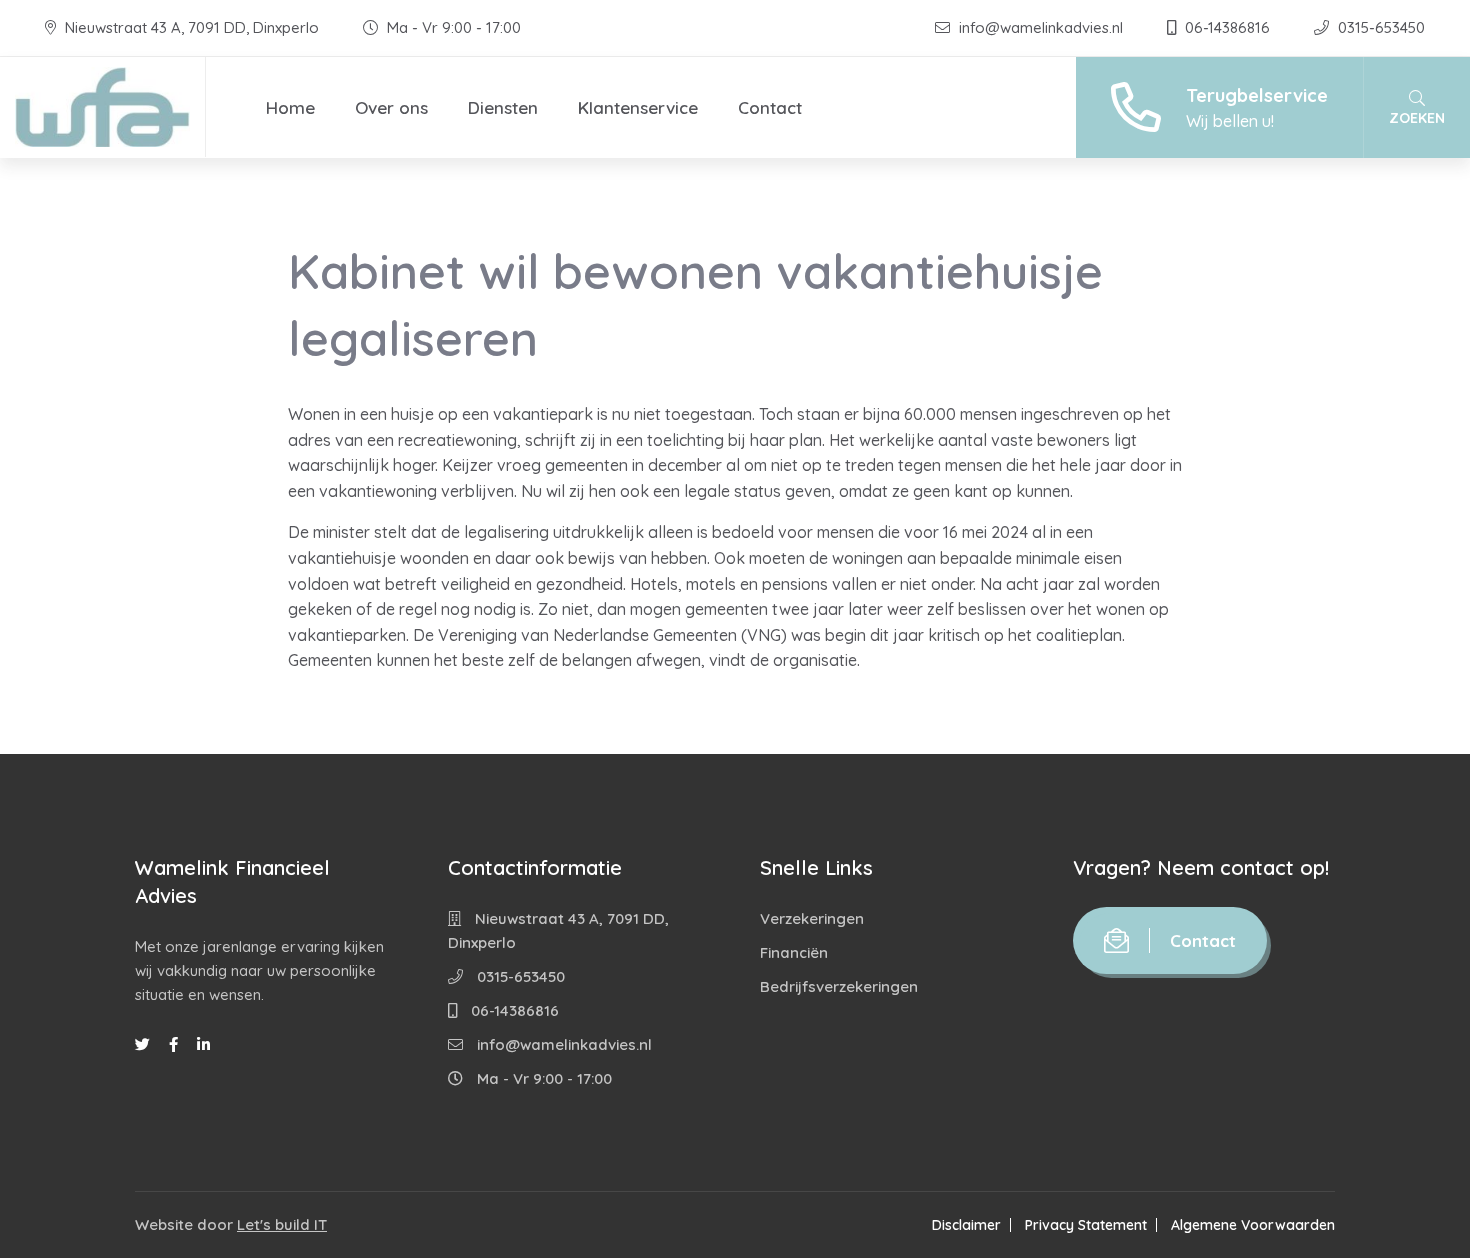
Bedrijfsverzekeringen (839, 986)
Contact (770, 107)
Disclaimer (966, 1225)
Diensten (503, 107)
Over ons (391, 107)
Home (290, 107)
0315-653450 (1379, 27)
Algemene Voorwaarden (1253, 1225)
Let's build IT (282, 1224)
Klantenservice (638, 107)
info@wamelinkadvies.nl (1041, 27)
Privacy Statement (1086, 1225)
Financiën (794, 952)
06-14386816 (1227, 27)
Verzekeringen (812, 918)
